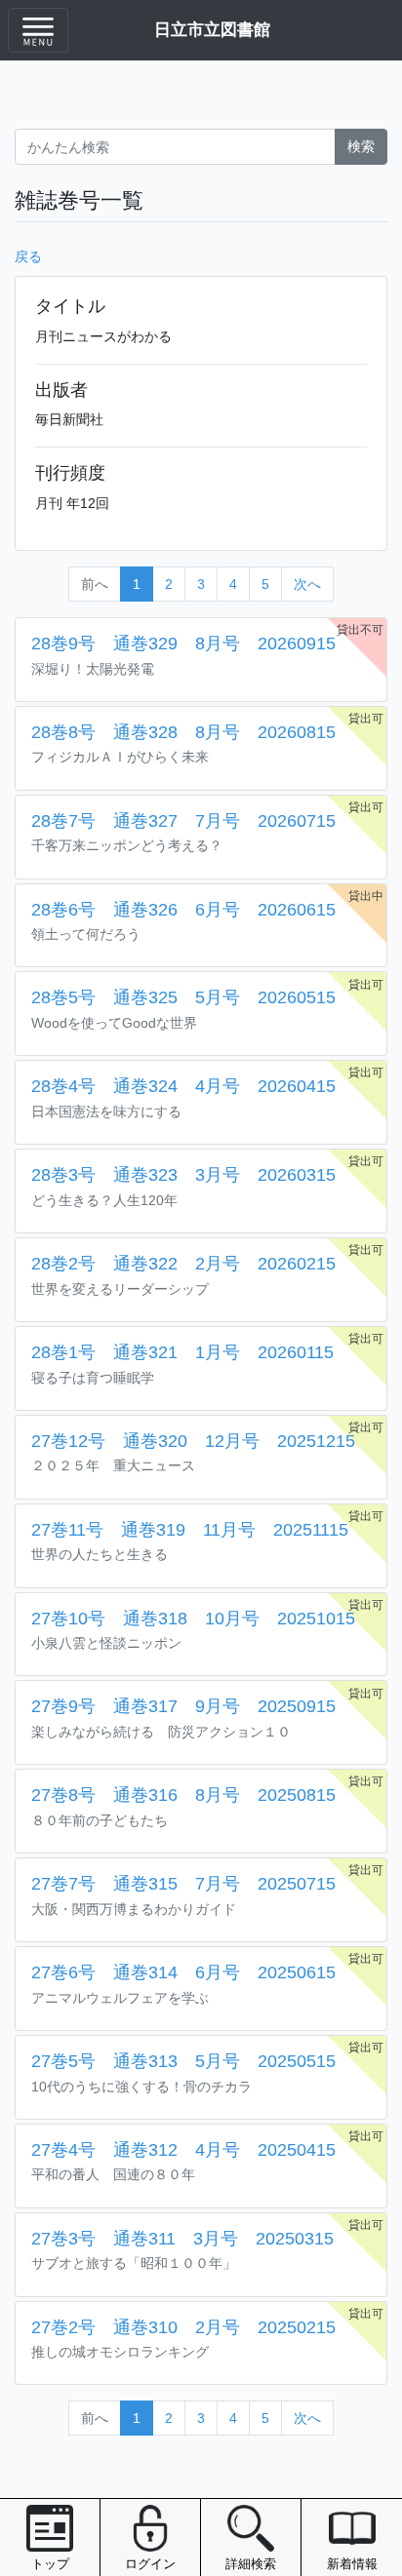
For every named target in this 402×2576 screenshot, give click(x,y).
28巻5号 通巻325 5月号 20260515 (183, 997)
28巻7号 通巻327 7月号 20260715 (183, 821)
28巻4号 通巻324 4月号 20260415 (183, 1086)
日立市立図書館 (212, 29)
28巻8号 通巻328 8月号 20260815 (183, 732)
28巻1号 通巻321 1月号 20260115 (182, 1352)
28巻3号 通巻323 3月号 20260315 (183, 1175)
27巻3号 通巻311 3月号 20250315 (182, 2239)
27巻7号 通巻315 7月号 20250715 (183, 1884)
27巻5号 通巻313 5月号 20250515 (183, 2061)
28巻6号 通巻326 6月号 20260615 (183, 910)
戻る (28, 256)
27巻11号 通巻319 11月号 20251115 (190, 1530)
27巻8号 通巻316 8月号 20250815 (183, 1795)
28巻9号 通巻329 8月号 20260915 (183, 644)
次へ (307, 584)
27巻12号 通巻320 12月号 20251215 (193, 1441)
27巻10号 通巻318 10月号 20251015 (193, 1619)
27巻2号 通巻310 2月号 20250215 (183, 2327)
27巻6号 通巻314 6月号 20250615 (183, 1972)
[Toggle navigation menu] (38, 30)
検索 (361, 146)
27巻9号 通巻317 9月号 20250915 (183, 1706)
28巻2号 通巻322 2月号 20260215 (183, 1264)
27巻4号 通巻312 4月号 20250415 (183, 2150)
